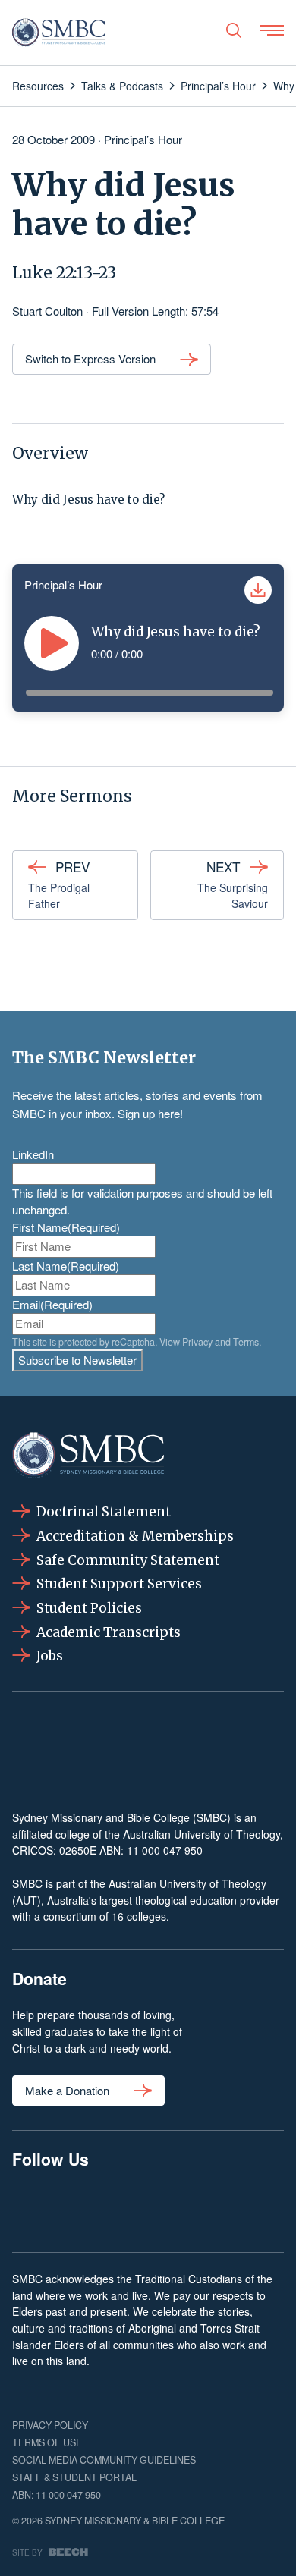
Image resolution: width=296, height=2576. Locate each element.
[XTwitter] (206, 2208)
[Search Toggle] (234, 30)
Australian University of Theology (202, 1834)
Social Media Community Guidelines (104, 2460)
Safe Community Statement (128, 1560)
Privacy (197, 1342)
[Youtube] (264, 2208)
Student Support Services (119, 1584)
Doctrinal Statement (104, 1512)
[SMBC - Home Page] (59, 33)
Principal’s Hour (143, 139)
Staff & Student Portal (74, 2477)
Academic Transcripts (109, 1632)
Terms (246, 1342)
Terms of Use (47, 2442)
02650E (78, 1850)
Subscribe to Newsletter (77, 1360)
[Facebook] (32, 2208)
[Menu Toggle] (272, 30)
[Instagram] (90, 2208)
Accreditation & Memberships (135, 1536)
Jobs (50, 1656)
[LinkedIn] (148, 2208)
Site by (27, 2552)
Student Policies (89, 1608)
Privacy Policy (50, 2425)
